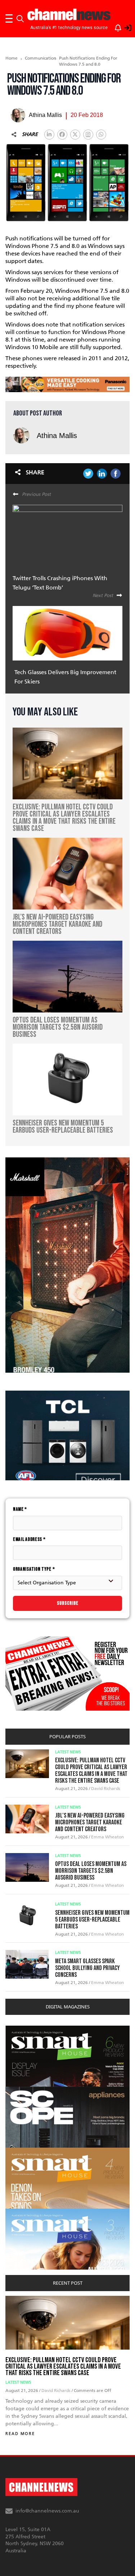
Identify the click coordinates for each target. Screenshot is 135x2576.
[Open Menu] (9, 19)
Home (12, 58)
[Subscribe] (114, 27)
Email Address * (29, 1539)
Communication (38, 58)
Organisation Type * (34, 1569)
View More (20, 2029)
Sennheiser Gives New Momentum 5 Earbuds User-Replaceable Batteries (92, 1920)
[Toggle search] (20, 19)
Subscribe (68, 1603)
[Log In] (124, 27)
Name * (20, 1509)
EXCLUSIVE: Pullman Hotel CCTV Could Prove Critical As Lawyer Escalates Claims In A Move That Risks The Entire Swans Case (91, 1771)
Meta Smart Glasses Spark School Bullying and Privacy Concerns (87, 1968)
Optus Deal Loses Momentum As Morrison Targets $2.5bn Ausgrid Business (91, 1871)
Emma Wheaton (107, 1837)
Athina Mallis (57, 436)
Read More (20, 2434)
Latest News (68, 1752)
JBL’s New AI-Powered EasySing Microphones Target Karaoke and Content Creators (90, 1822)
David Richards (106, 1788)
